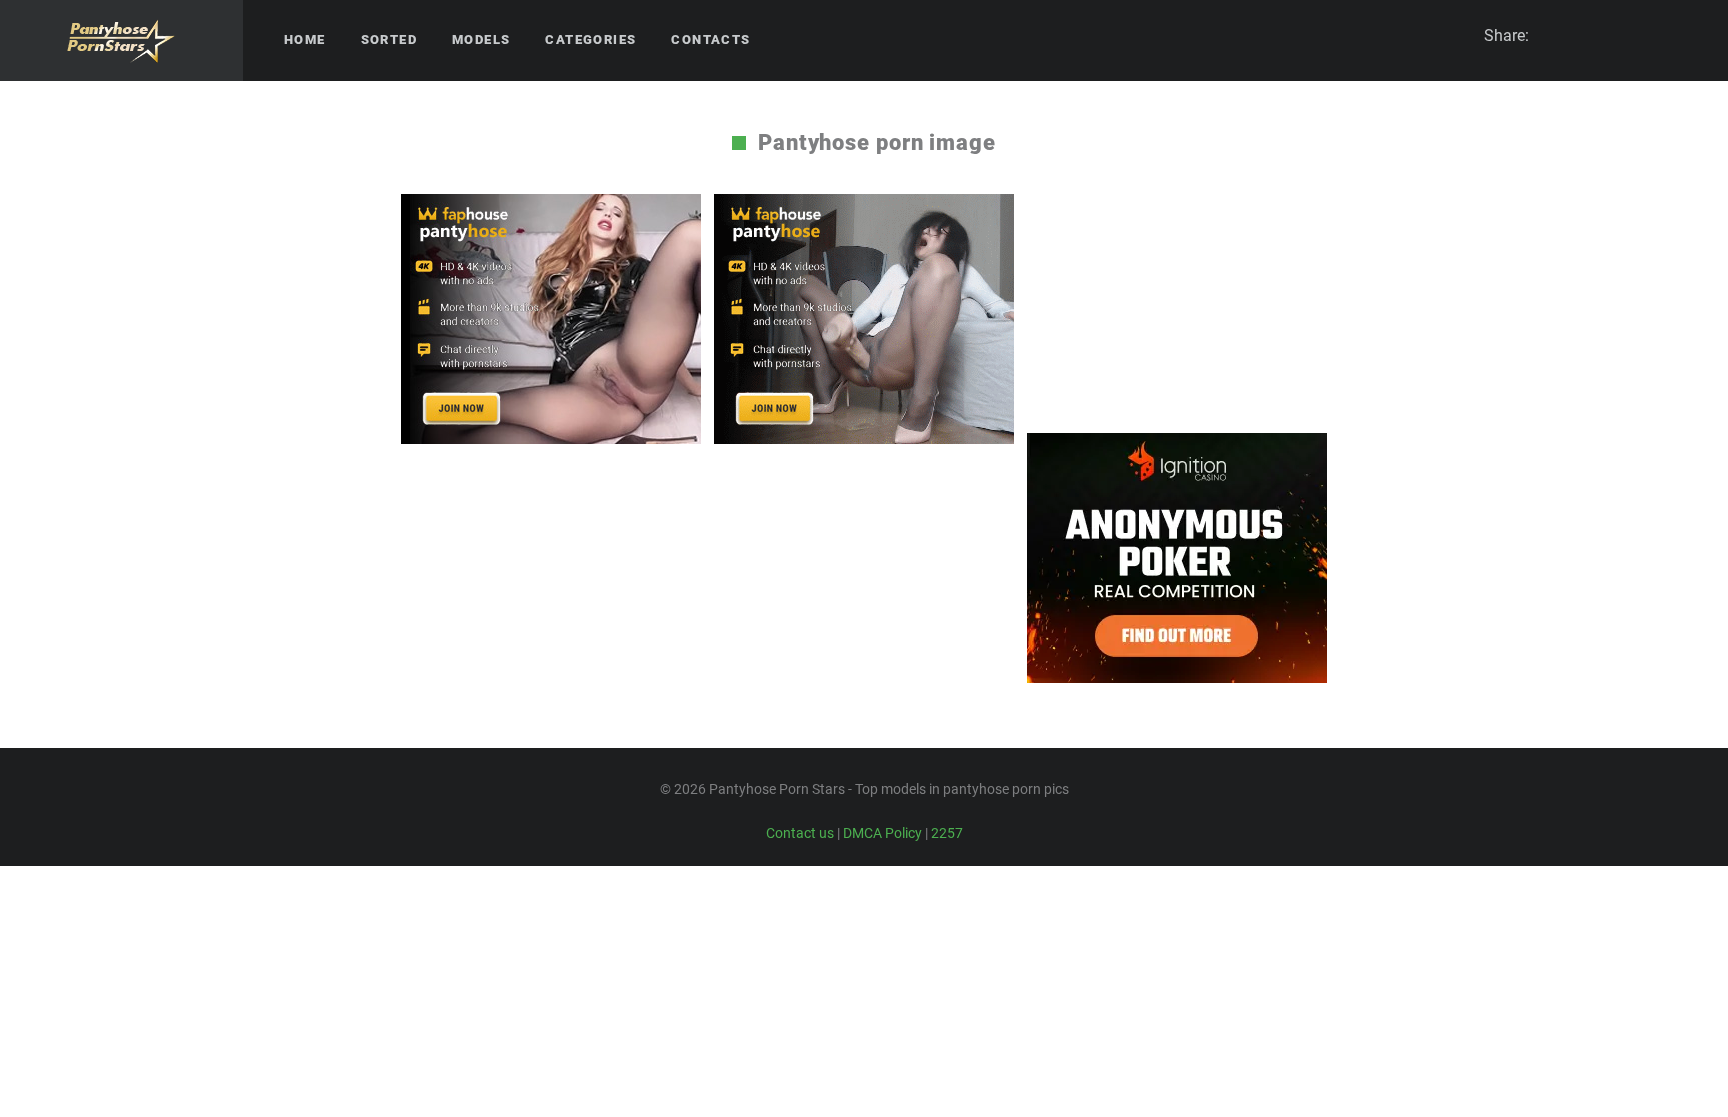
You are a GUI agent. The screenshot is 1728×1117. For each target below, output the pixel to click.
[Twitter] (1685, 36)
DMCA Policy (882, 833)
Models (481, 39)
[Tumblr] (1649, 36)
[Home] (121, 40)
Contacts (710, 39)
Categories (590, 39)
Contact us (800, 833)
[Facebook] (1577, 36)
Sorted (389, 39)
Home (305, 39)
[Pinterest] (1613, 36)
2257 (947, 833)
